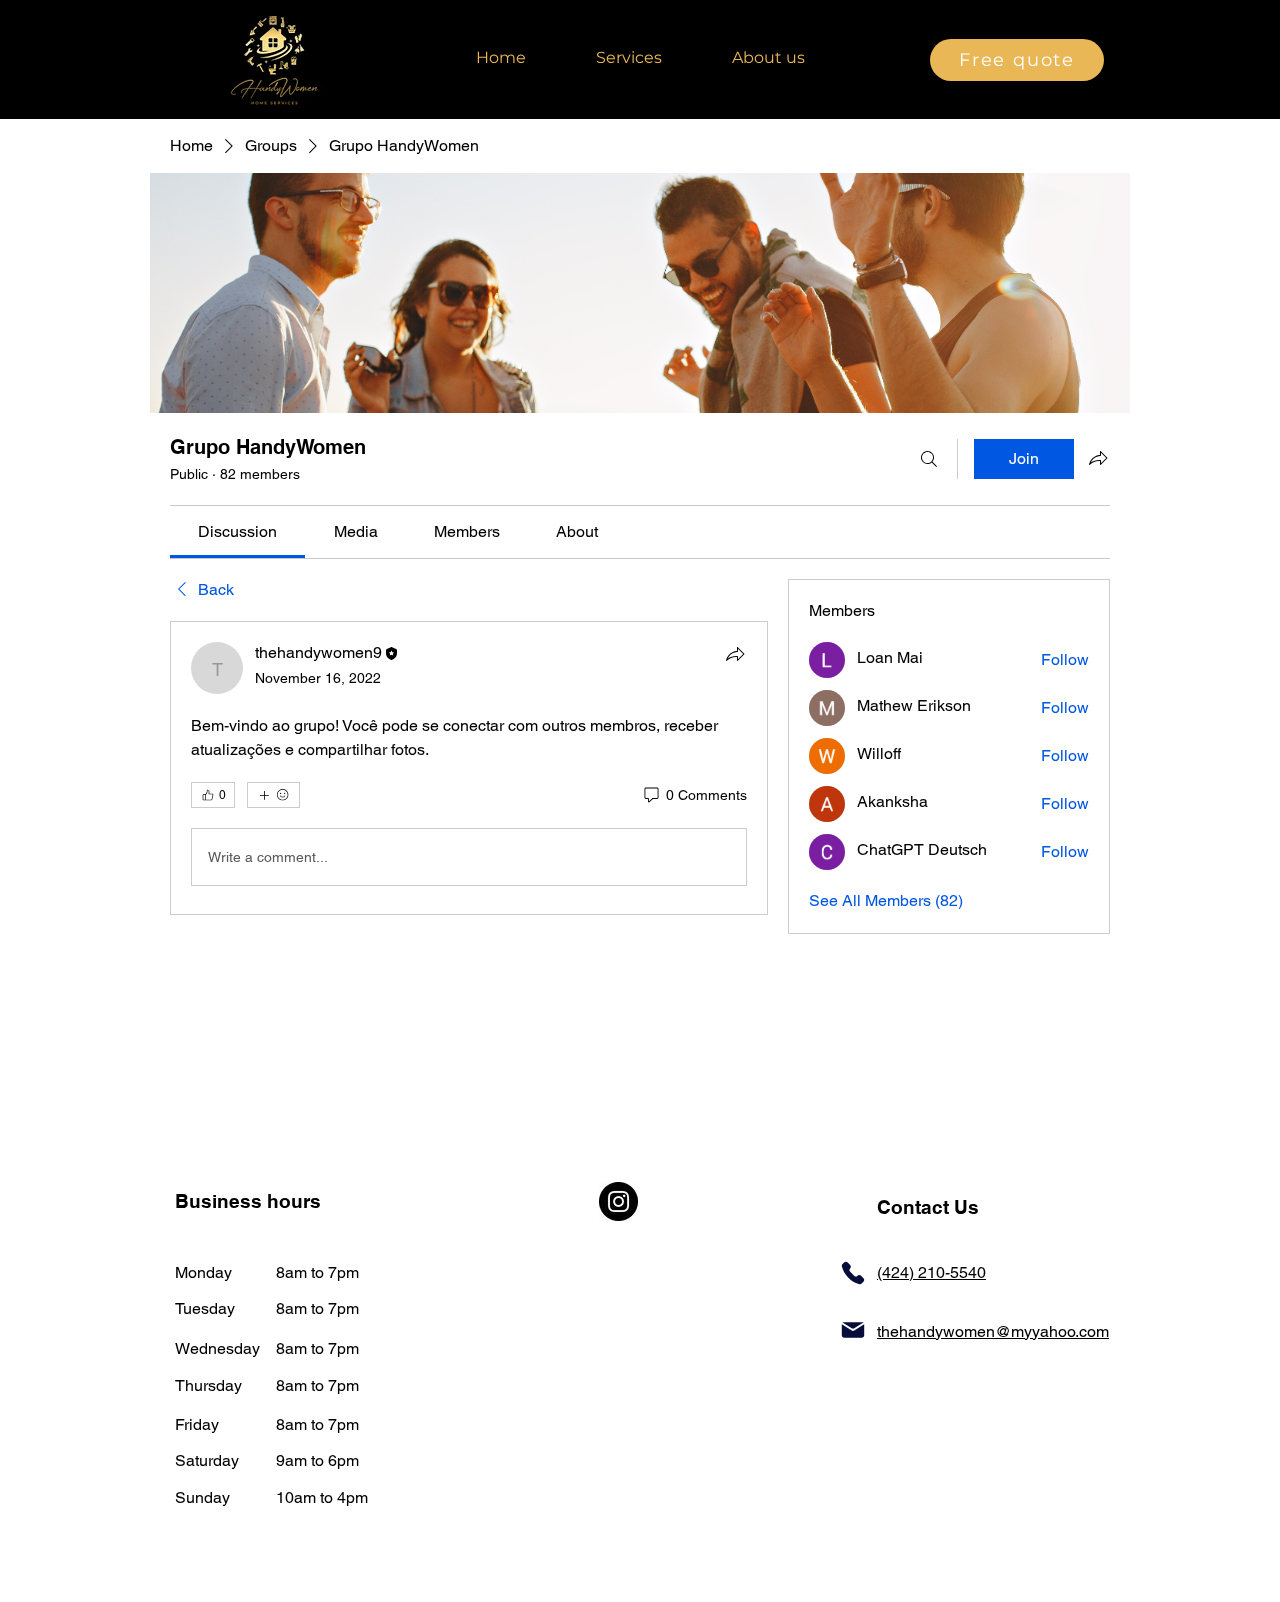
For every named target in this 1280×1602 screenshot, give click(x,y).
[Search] (929, 459)
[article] (469, 768)
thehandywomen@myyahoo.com (993, 1331)
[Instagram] (618, 1201)
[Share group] (1098, 458)
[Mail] (853, 1330)
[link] (237, 531)
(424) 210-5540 (931, 1272)
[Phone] (853, 1273)
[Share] (735, 654)
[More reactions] (273, 795)
